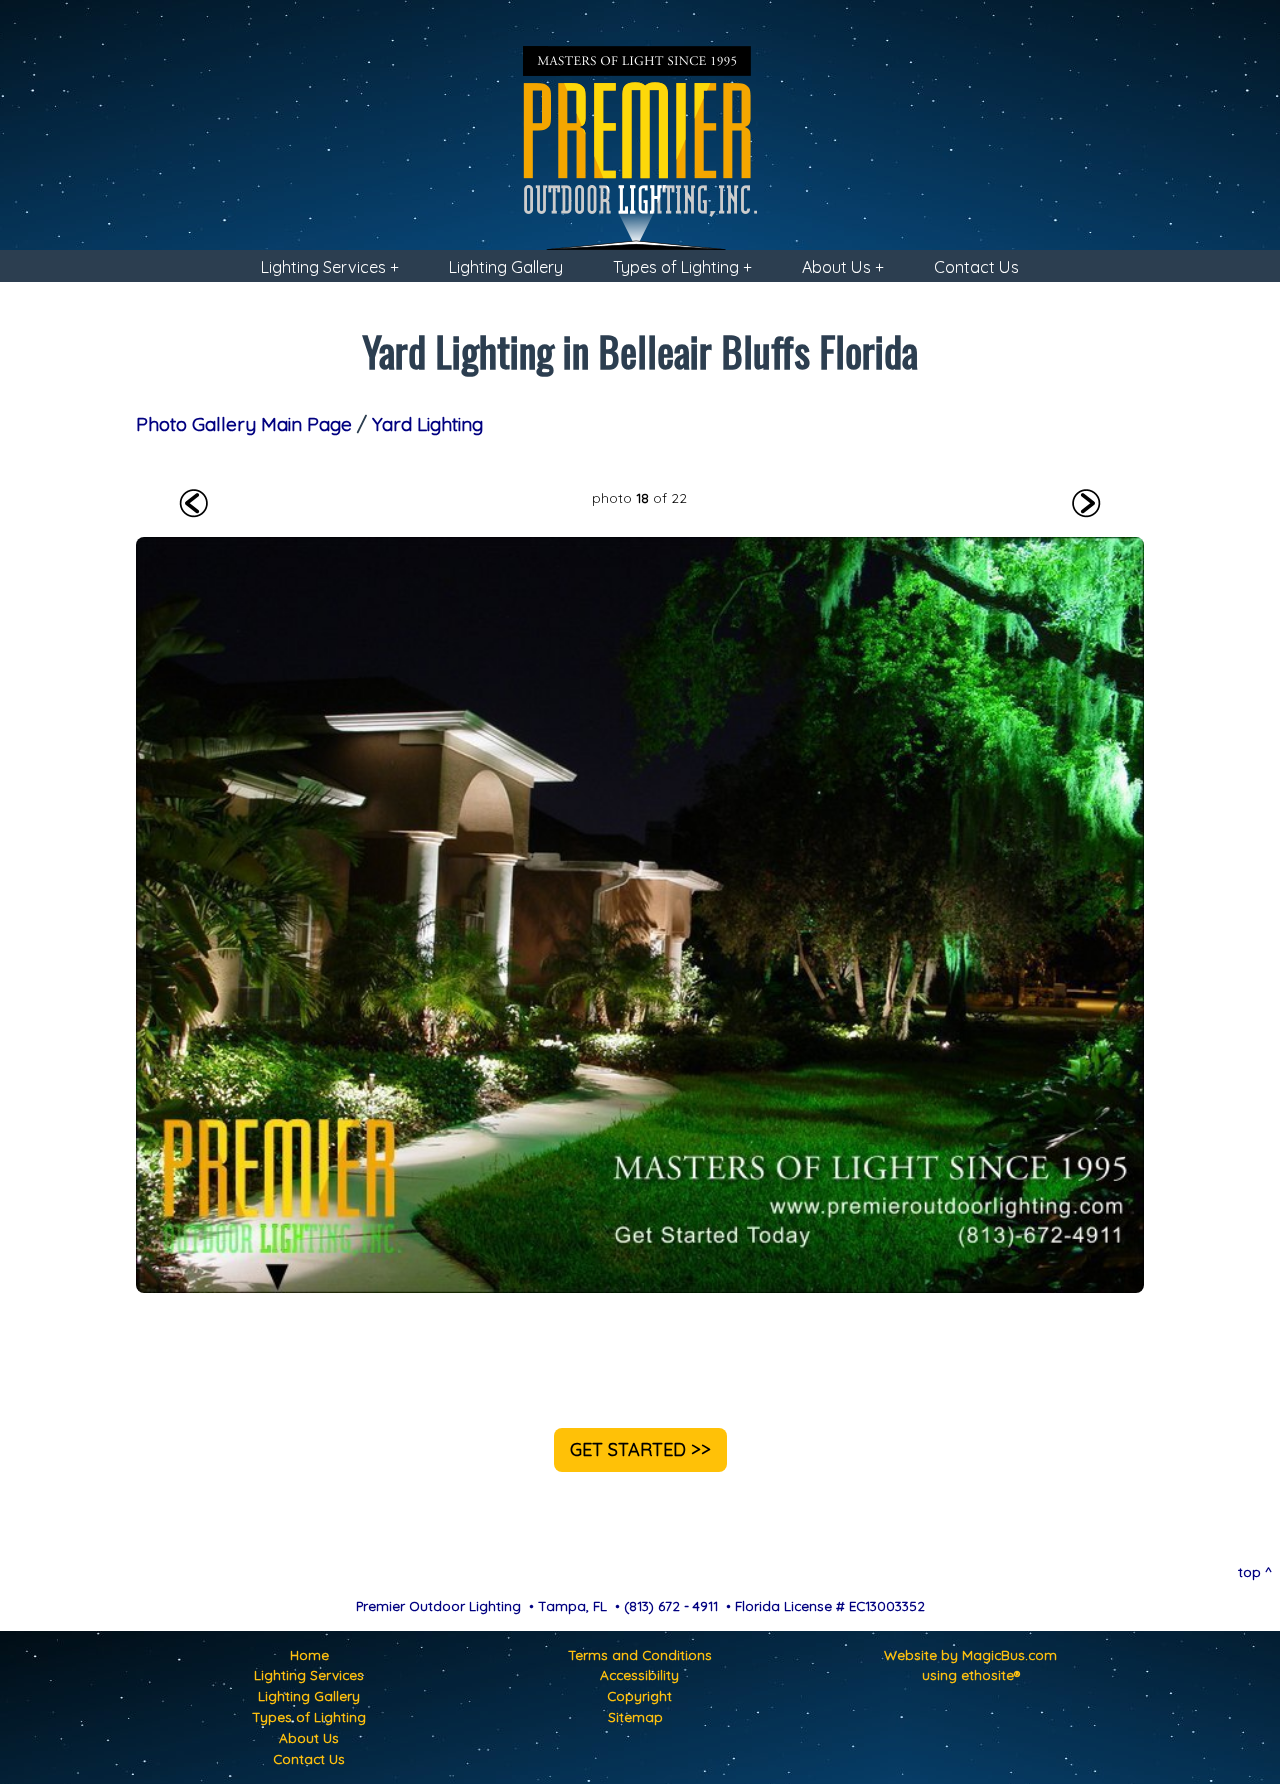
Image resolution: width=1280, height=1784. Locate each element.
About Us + (843, 267)
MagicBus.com (1009, 1654)
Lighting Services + (330, 267)
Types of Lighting (309, 1716)
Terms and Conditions (640, 1654)
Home (309, 1654)
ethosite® (990, 1674)
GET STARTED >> (640, 1449)
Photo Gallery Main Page (244, 424)
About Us (309, 1737)
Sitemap (635, 1716)
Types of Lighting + (682, 267)
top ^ (1255, 1571)
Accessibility (639, 1674)
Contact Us (976, 267)
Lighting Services (309, 1674)
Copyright (639, 1695)
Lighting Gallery (506, 267)
